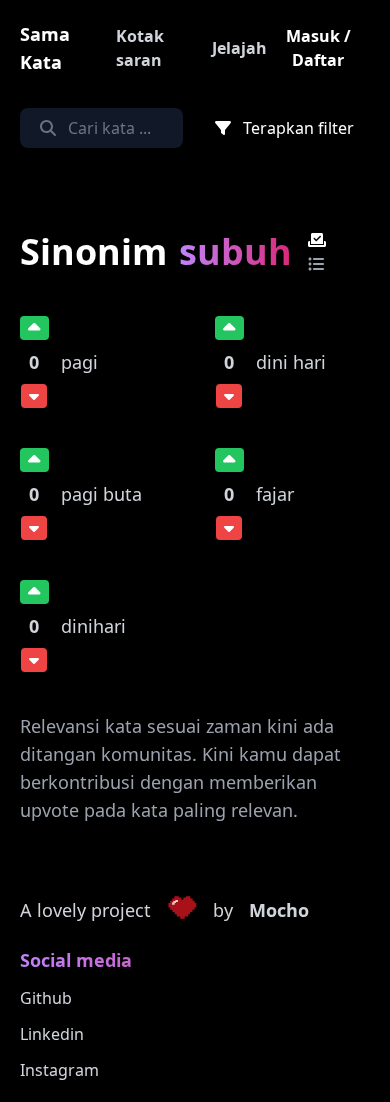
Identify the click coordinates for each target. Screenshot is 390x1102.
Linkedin (52, 1034)
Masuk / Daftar (318, 48)
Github (46, 998)
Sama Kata (45, 48)
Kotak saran (140, 48)
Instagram (59, 1070)
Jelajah (239, 48)
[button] (182, 911)
